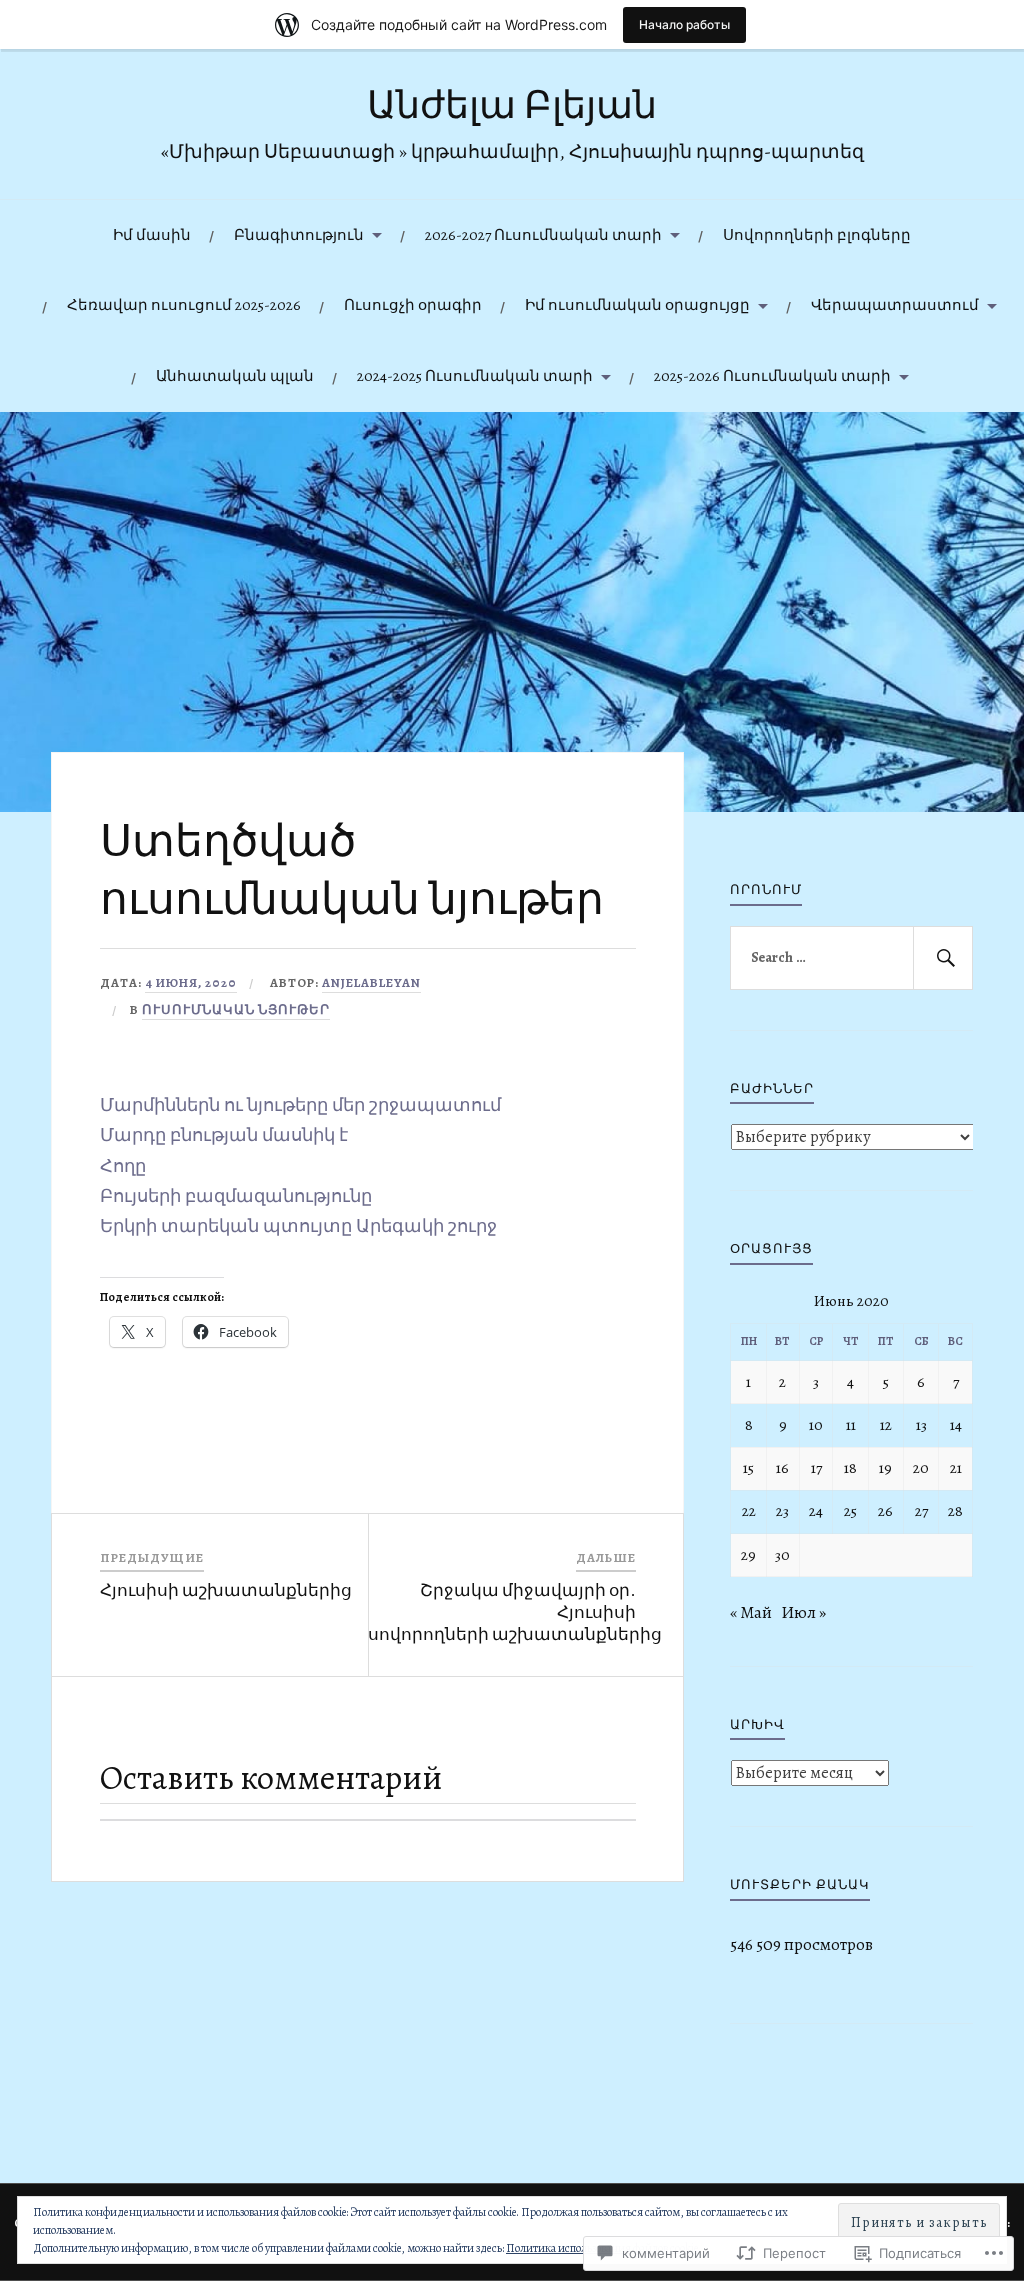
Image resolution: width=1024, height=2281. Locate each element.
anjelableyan (371, 982)
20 (921, 1467)
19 (885, 1467)
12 (886, 1424)
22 (749, 1510)
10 (816, 1424)
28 (955, 1510)
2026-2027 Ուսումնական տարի (543, 234)
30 (782, 1554)
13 (921, 1424)
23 (782, 1510)
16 (782, 1467)
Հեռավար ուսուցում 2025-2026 (184, 304)
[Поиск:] (851, 958)
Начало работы (684, 24)
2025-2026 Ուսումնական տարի (772, 375)
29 (748, 1554)
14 (956, 1424)
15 (748, 1467)
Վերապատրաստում (895, 304)
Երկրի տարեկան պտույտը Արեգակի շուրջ (298, 1226)
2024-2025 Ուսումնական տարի (475, 375)
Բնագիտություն (299, 234)
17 (816, 1467)
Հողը (123, 1166)
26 (885, 1510)
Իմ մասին (152, 234)
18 (850, 1467)
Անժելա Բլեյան (512, 105)
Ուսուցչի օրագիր (413, 304)
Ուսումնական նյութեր (236, 1009)
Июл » (803, 1612)
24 (816, 1510)
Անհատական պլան (235, 375)
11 (851, 1424)
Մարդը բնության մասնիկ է (224, 1135)
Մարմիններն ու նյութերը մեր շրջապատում (300, 1105)
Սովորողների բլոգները (817, 234)
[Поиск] (943, 958)
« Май (751, 1612)
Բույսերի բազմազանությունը (236, 1196)
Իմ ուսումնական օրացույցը (637, 304)
